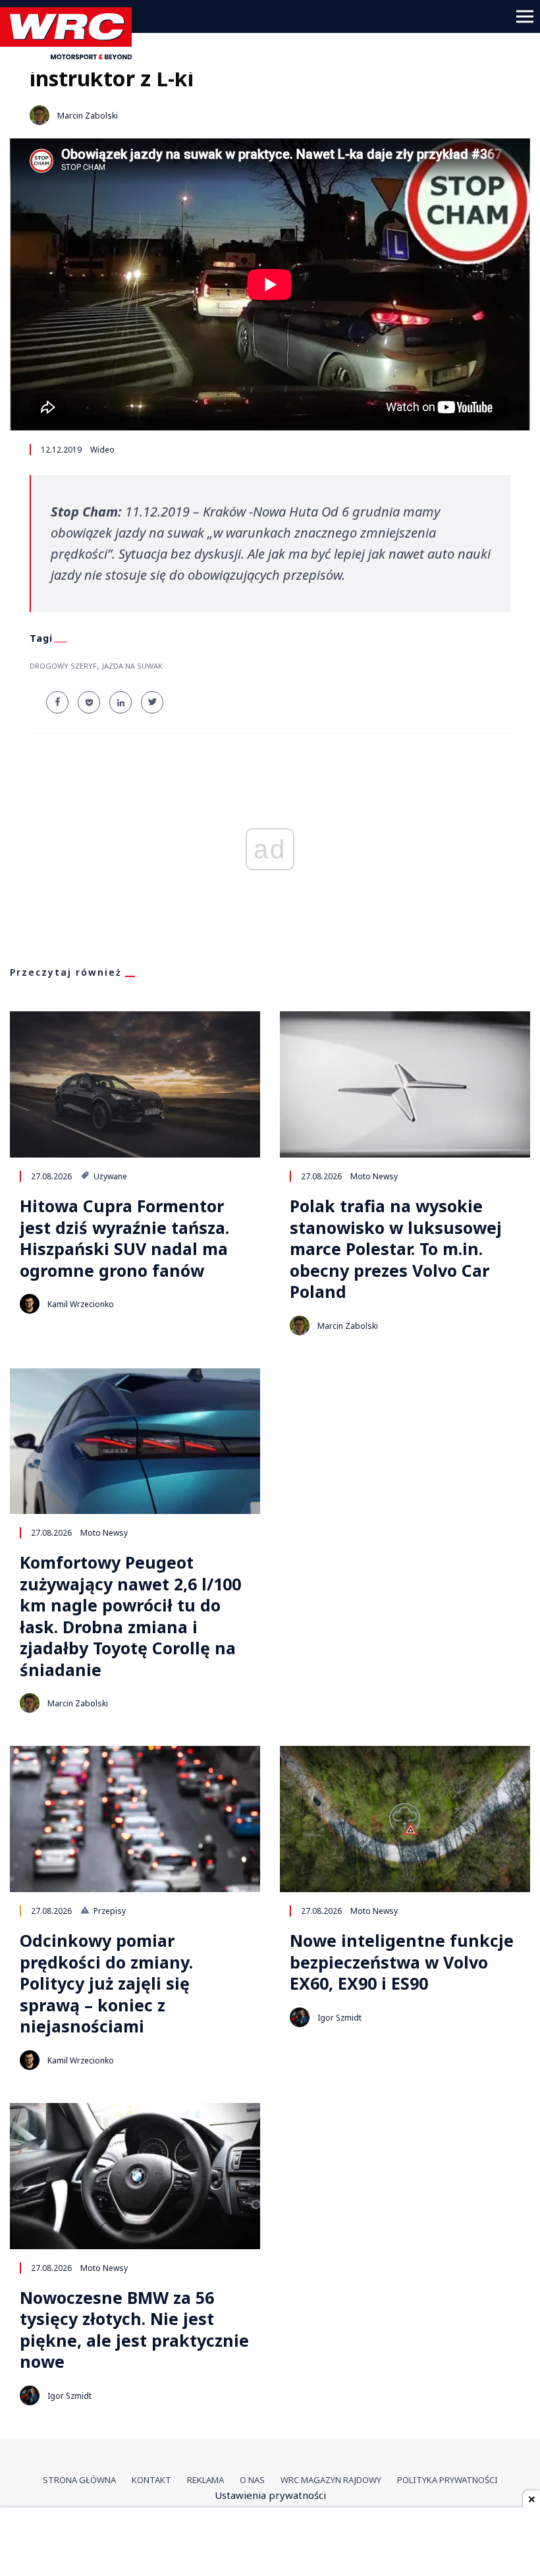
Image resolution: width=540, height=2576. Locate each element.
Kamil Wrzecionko (81, 1304)
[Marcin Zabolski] (40, 115)
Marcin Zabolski (88, 116)
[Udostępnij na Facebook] (57, 702)
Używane (109, 1176)
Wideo (102, 450)
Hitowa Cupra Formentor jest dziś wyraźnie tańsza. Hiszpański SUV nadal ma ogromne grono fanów (124, 1238)
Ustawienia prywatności (270, 2495)
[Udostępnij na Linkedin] (121, 702)
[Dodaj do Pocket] (89, 702)
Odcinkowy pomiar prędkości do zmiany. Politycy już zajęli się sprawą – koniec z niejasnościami (106, 1983)
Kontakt (151, 2480)
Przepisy (109, 1911)
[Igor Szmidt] (300, 2017)
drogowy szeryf (63, 666)
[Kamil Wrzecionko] (30, 1304)
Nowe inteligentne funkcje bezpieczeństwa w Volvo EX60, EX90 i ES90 (402, 1962)
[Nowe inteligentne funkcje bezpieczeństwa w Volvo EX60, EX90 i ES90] (405, 1819)
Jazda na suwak (132, 666)
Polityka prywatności (447, 2480)
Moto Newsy (374, 1176)
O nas (252, 2480)
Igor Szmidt (339, 2018)
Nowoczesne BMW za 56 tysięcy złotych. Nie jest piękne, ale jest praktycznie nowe (134, 2330)
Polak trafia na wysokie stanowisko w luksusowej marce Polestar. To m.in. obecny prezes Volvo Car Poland (396, 1249)
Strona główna (79, 2480)
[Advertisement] (270, 2543)
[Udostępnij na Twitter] (152, 702)
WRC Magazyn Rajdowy (331, 2480)
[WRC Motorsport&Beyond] (71, 55)
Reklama (205, 2480)
